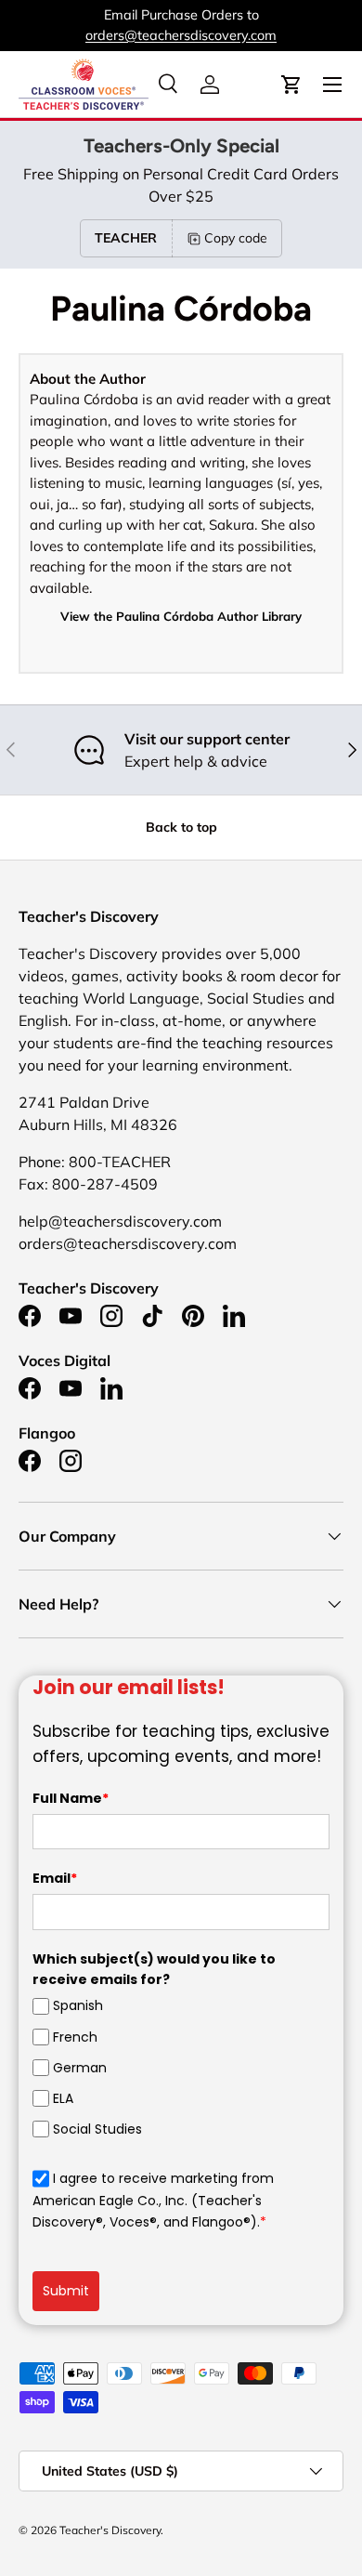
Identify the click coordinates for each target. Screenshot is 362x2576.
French (75, 2037)
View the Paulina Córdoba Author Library (181, 616)
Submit (66, 2291)
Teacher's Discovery (110, 2530)
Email (55, 1878)
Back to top (181, 827)
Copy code (236, 238)
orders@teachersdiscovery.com (181, 35)
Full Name (71, 1798)
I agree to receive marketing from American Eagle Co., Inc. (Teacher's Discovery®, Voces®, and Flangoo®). (153, 2200)
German (80, 2068)
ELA (63, 2098)
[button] (291, 85)
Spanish (78, 2005)
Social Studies (97, 2129)
